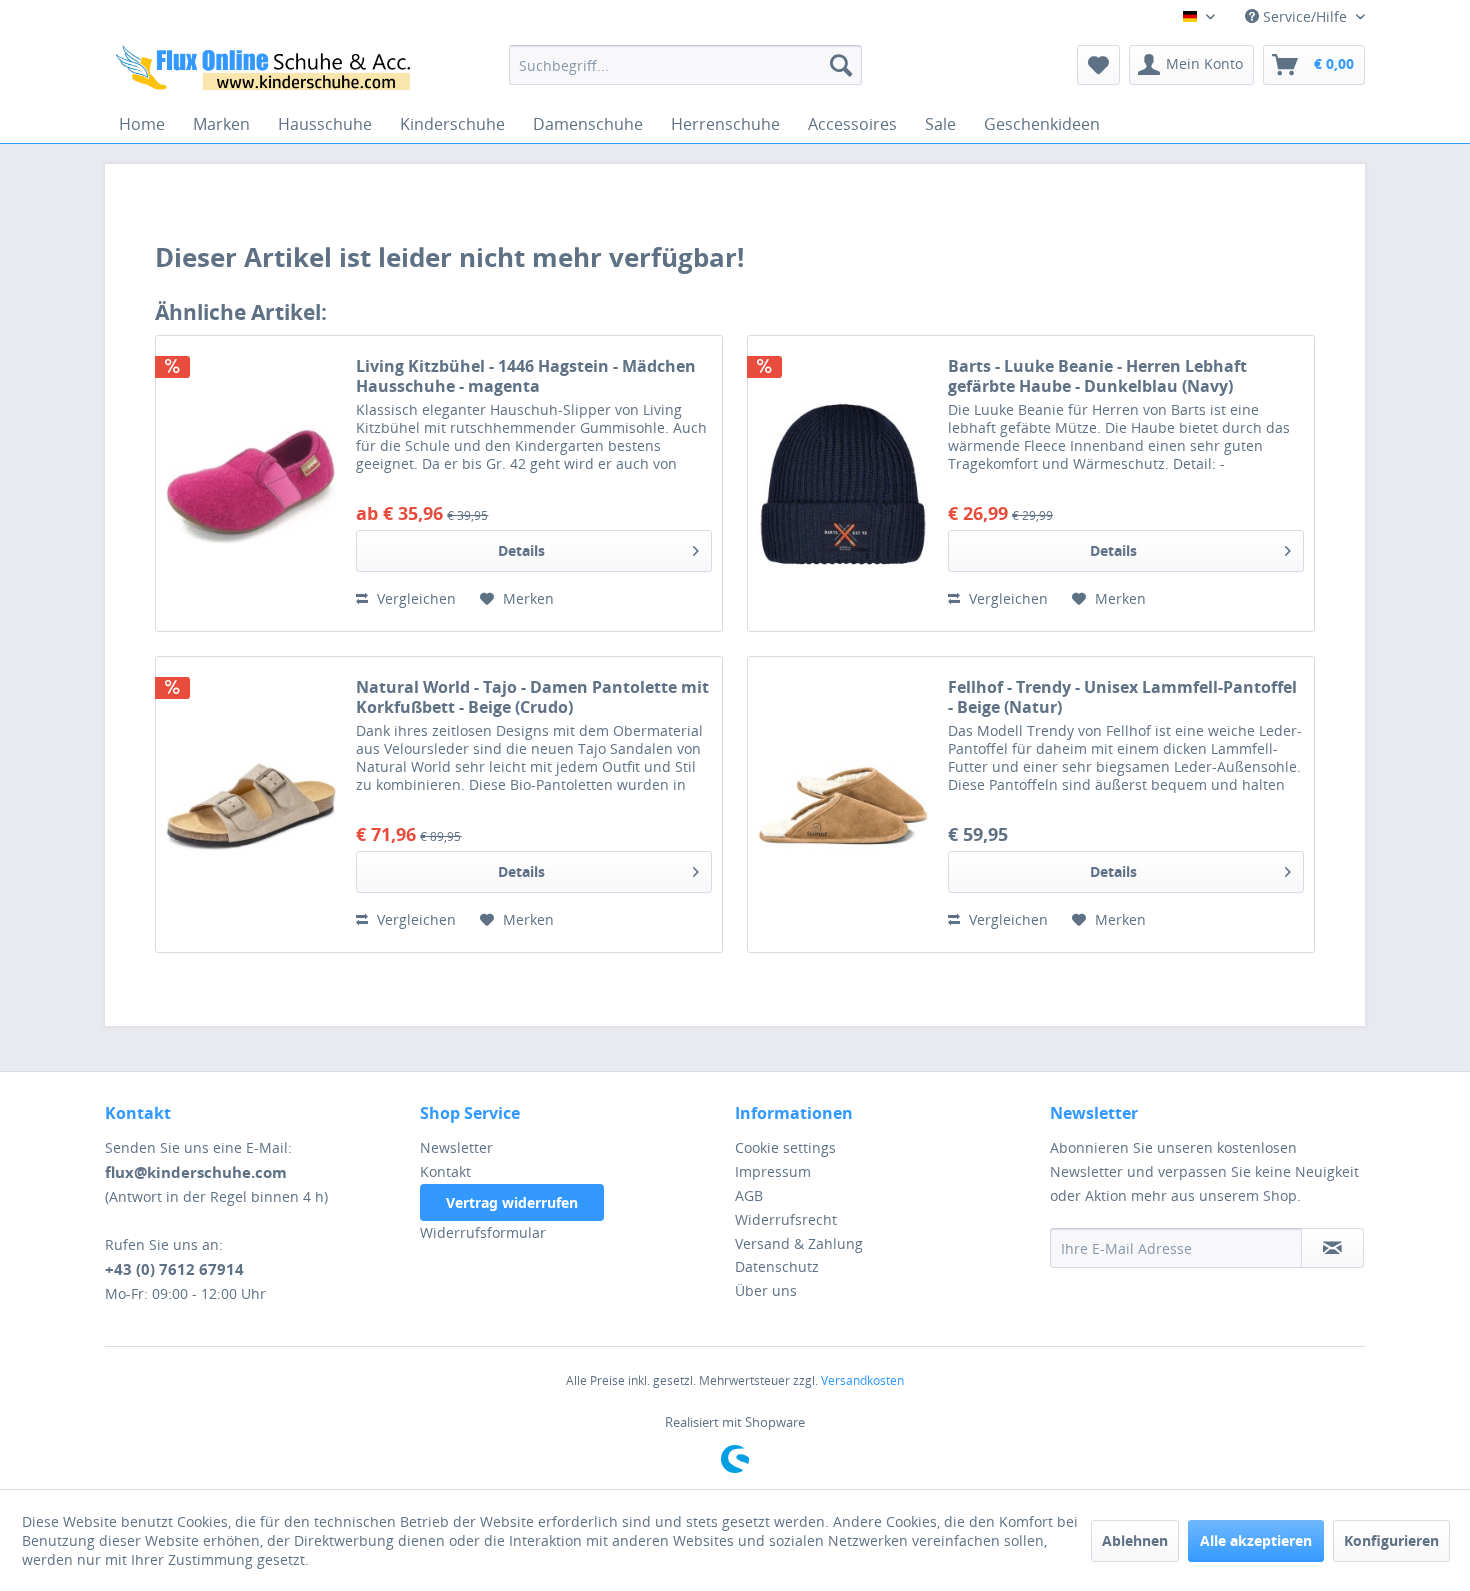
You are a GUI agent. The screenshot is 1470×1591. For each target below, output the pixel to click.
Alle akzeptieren (1256, 1540)
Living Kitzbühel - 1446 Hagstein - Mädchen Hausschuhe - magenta (526, 376)
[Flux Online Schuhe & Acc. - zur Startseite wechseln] (266, 70)
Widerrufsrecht (786, 1219)
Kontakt (445, 1171)
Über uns (766, 1290)
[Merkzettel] (1098, 65)
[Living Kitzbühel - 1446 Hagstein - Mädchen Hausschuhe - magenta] (251, 483)
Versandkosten (862, 1380)
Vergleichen (414, 598)
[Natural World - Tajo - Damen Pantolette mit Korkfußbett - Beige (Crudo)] (251, 804)
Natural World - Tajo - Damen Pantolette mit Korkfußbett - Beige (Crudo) (532, 697)
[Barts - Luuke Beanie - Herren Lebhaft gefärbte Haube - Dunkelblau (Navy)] (843, 483)
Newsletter (456, 1147)
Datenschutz (777, 1266)
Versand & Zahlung (799, 1243)
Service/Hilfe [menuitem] (1305, 16)
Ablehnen (1135, 1540)
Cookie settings (785, 1147)
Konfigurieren (1391, 1540)
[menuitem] (685, 65)
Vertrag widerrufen (512, 1202)
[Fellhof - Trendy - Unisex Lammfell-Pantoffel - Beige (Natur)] (843, 804)
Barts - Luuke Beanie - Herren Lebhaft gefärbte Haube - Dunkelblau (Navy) (1097, 376)
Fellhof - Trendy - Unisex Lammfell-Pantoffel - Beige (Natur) (1122, 697)
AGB (749, 1195)
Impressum (773, 1171)
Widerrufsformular (483, 1232)
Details (521, 550)
